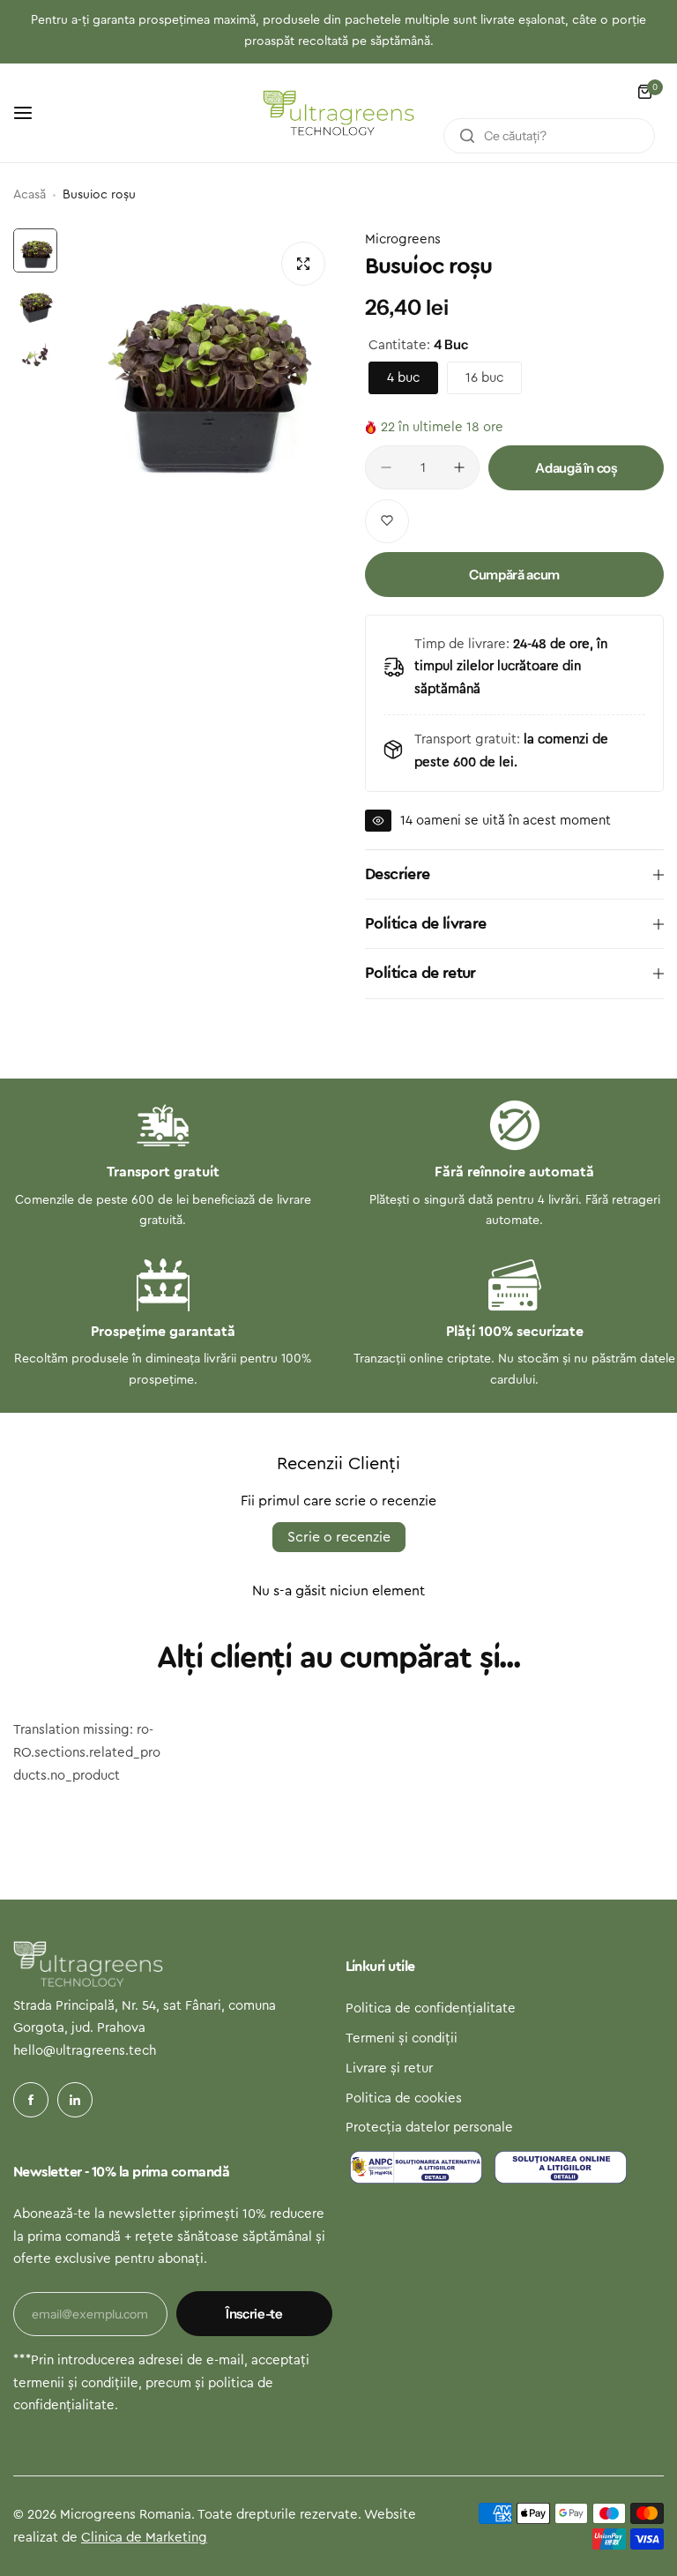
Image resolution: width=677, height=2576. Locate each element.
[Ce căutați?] (467, 136)
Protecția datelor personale (429, 2128)
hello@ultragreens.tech (85, 2051)
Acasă (30, 195)
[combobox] (549, 136)
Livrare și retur (389, 2068)
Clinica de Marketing (144, 2538)
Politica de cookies (404, 2098)
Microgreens (403, 239)
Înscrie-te (254, 2314)
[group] (202, 365)
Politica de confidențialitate (431, 2009)
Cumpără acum (514, 575)
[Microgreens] (338, 113)
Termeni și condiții (402, 2038)
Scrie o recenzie (339, 1537)
